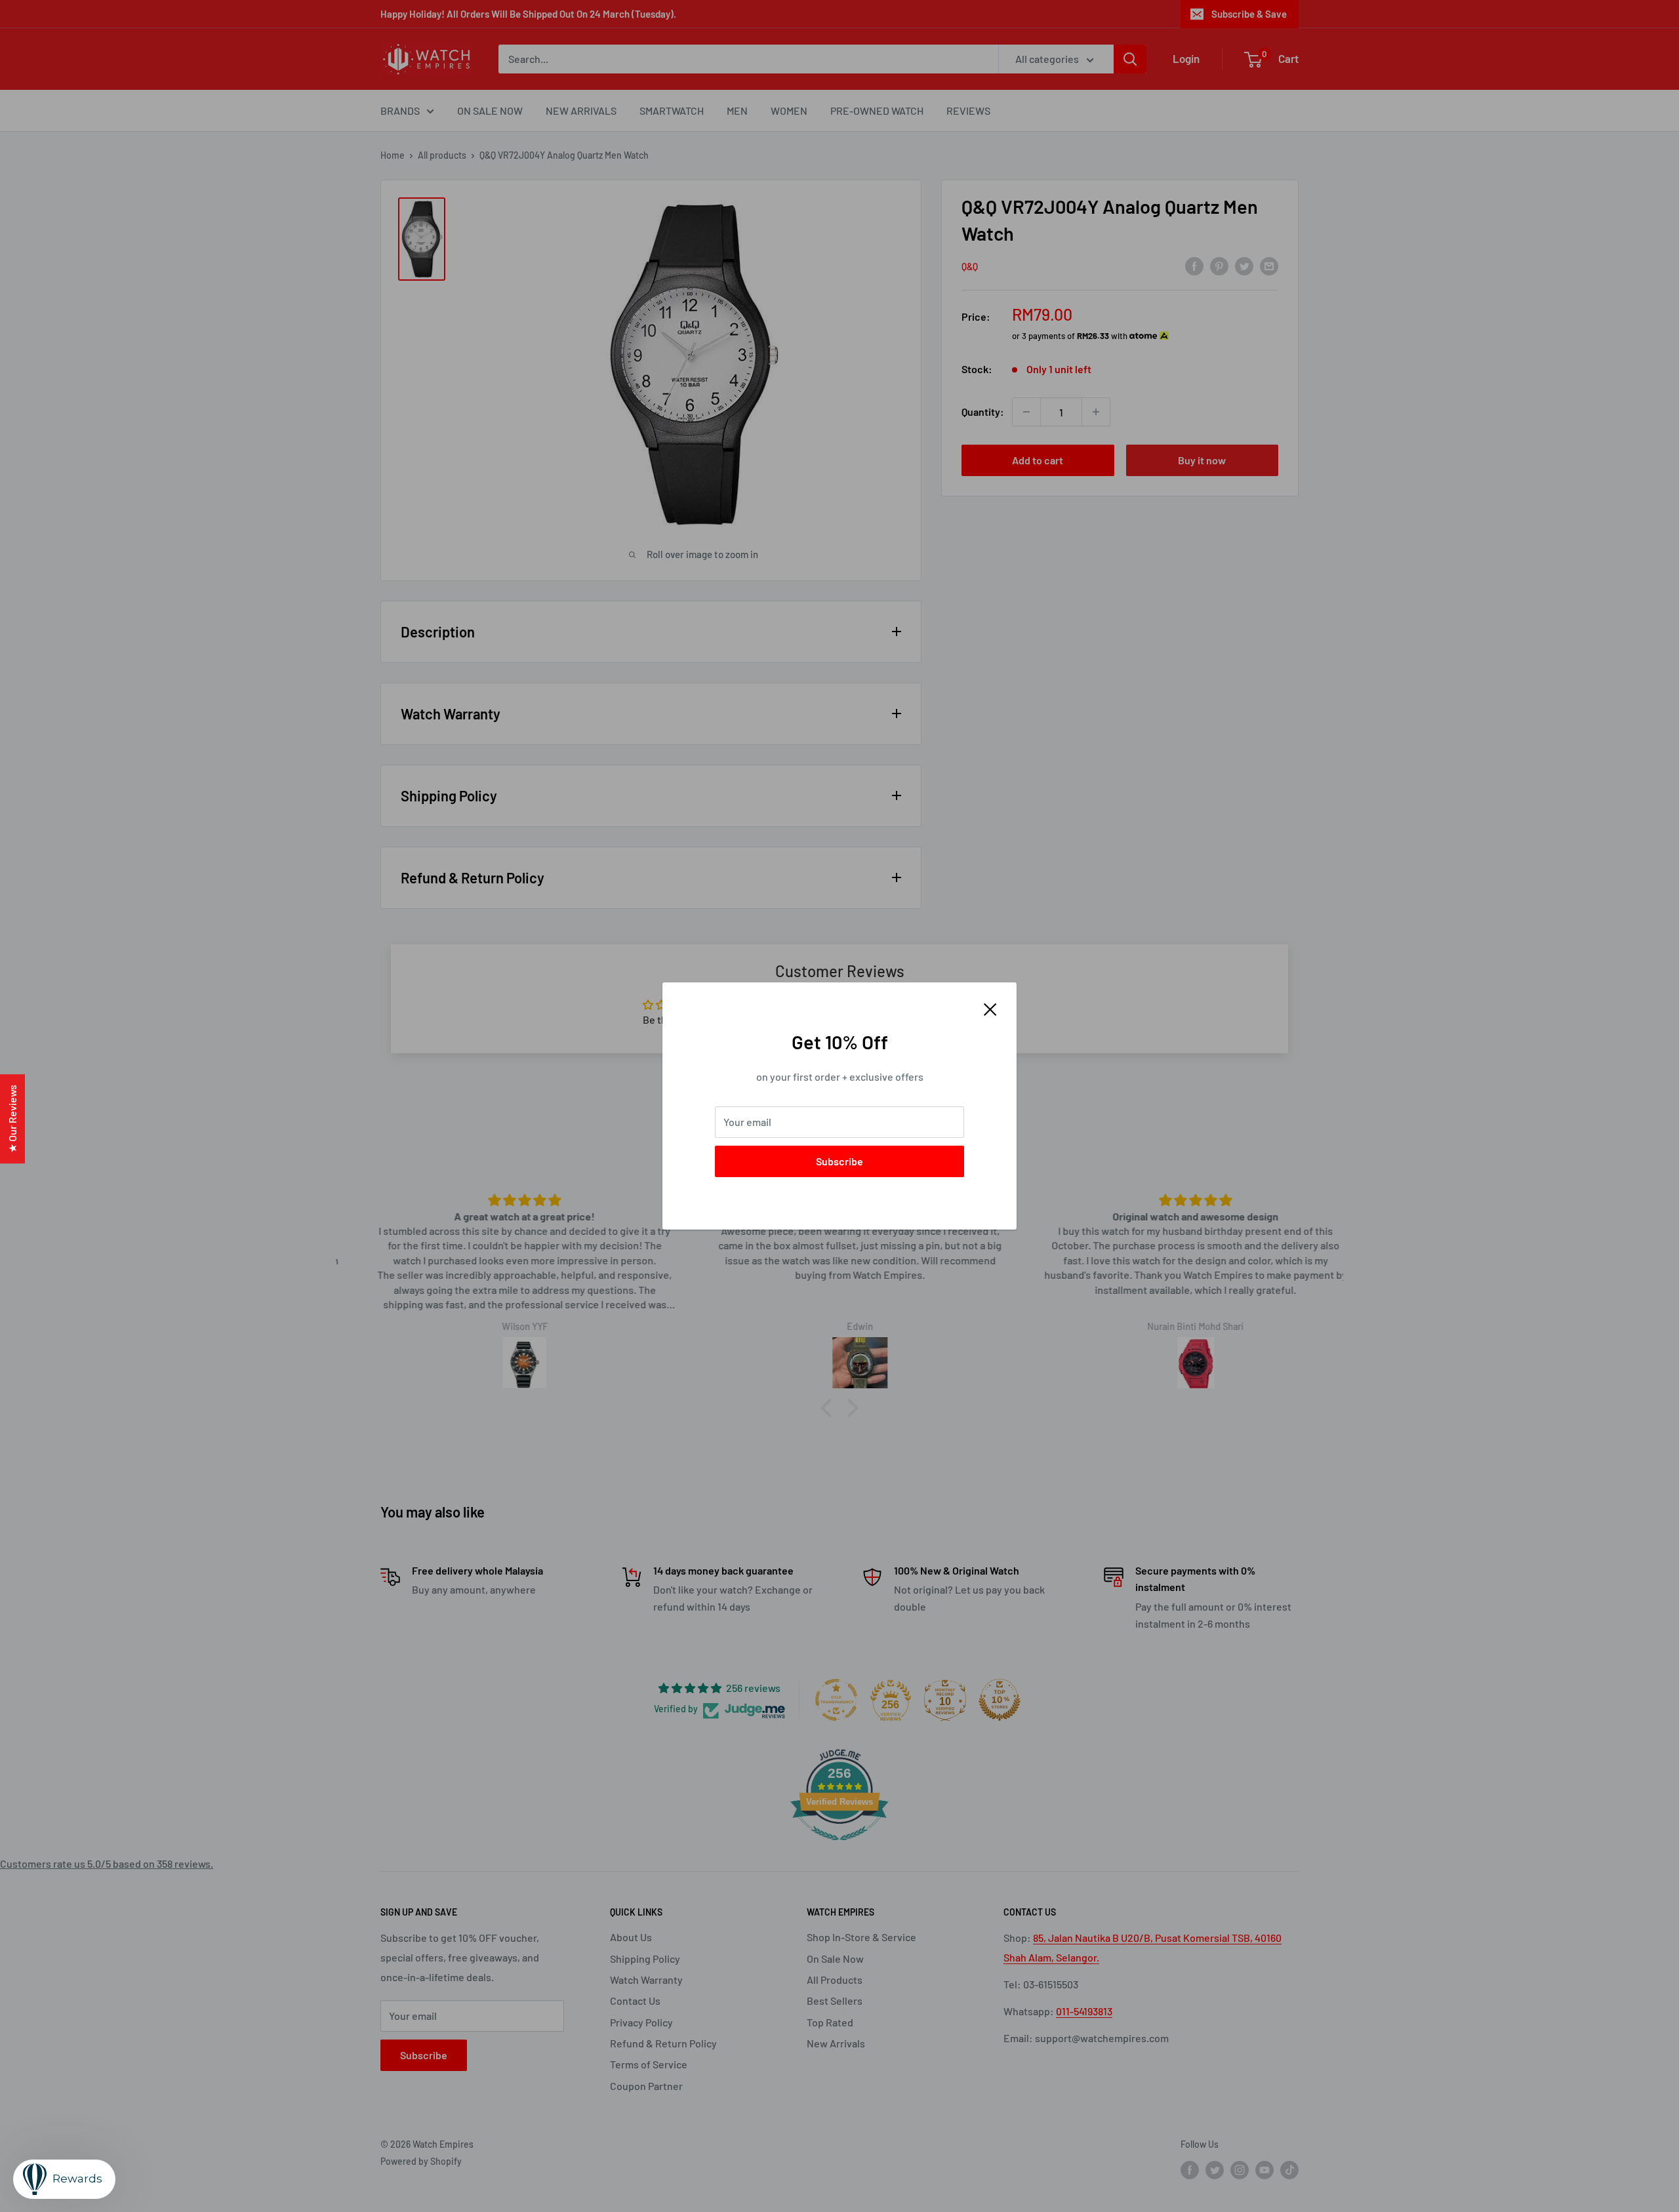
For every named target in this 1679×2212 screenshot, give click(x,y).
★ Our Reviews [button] (12, 1119)
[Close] (990, 1008)
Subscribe (839, 1161)
